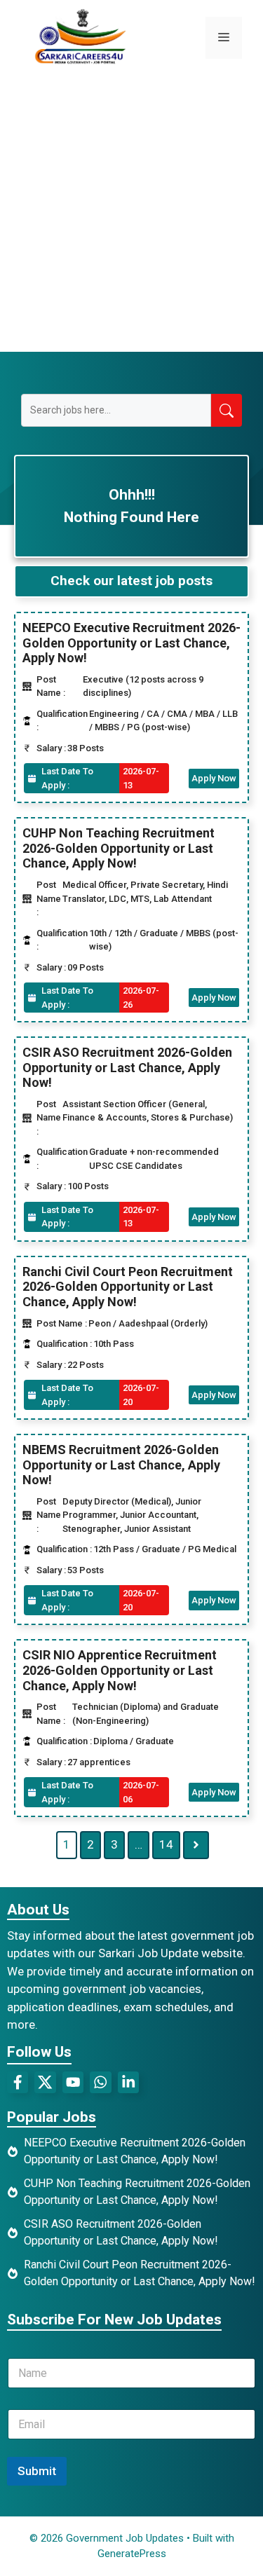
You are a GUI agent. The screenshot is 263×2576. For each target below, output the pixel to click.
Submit (37, 2471)
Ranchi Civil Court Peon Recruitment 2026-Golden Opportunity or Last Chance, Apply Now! (128, 1287)
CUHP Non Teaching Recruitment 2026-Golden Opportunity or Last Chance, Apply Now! (119, 848)
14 (166, 1844)
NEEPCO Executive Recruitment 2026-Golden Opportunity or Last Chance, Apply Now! (131, 643)
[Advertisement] (131, 213)
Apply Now (214, 778)
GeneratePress (132, 2554)
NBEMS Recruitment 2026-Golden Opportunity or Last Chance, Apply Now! (121, 1465)
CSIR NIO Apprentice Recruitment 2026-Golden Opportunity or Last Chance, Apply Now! (120, 1670)
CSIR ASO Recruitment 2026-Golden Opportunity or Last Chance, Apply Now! (127, 1067)
